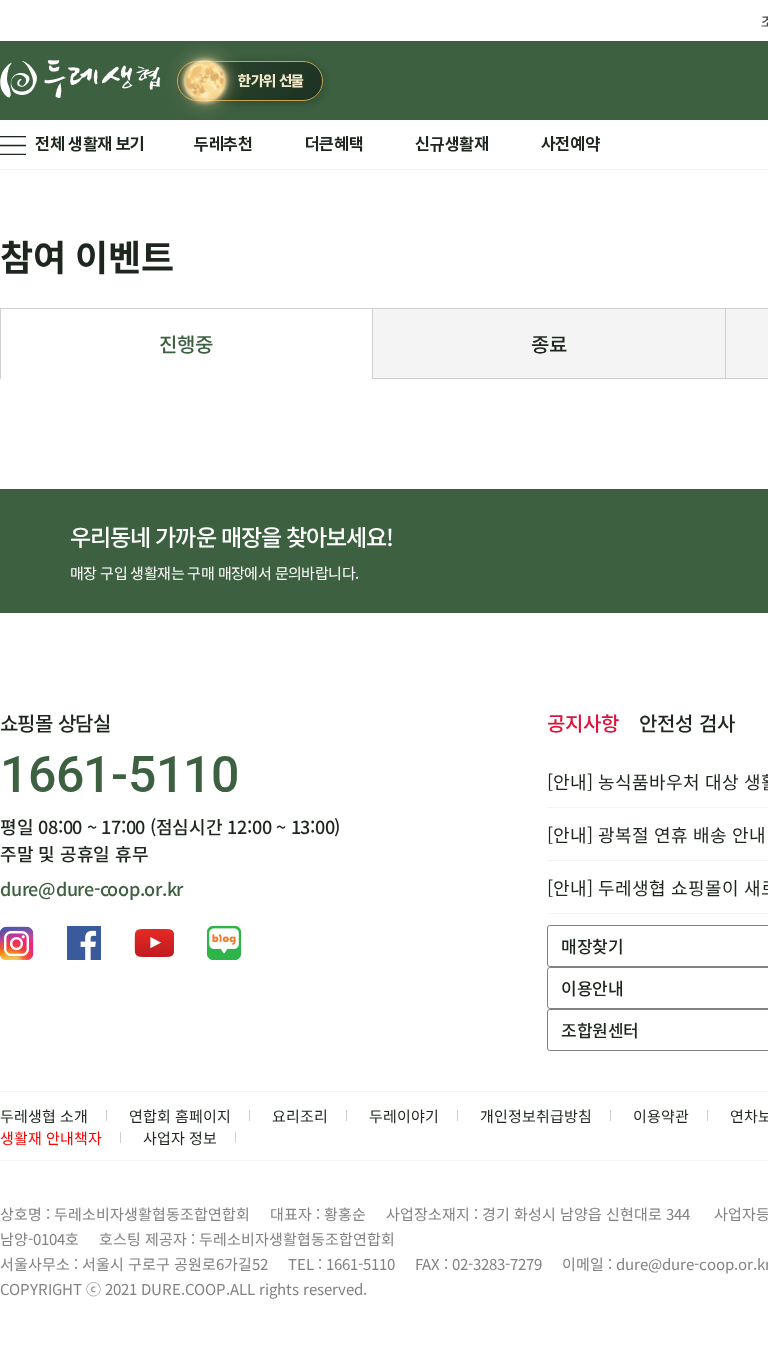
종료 (549, 343)
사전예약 (570, 144)
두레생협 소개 (44, 1115)
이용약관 (661, 1115)
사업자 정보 (180, 1137)
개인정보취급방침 (536, 1115)
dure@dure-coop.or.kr (91, 888)
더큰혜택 (334, 144)
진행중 (186, 343)
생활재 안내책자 (51, 1137)
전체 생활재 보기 (90, 144)
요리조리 (300, 1115)
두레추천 (223, 144)
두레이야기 (404, 1115)
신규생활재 (451, 144)
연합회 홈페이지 (180, 1115)
